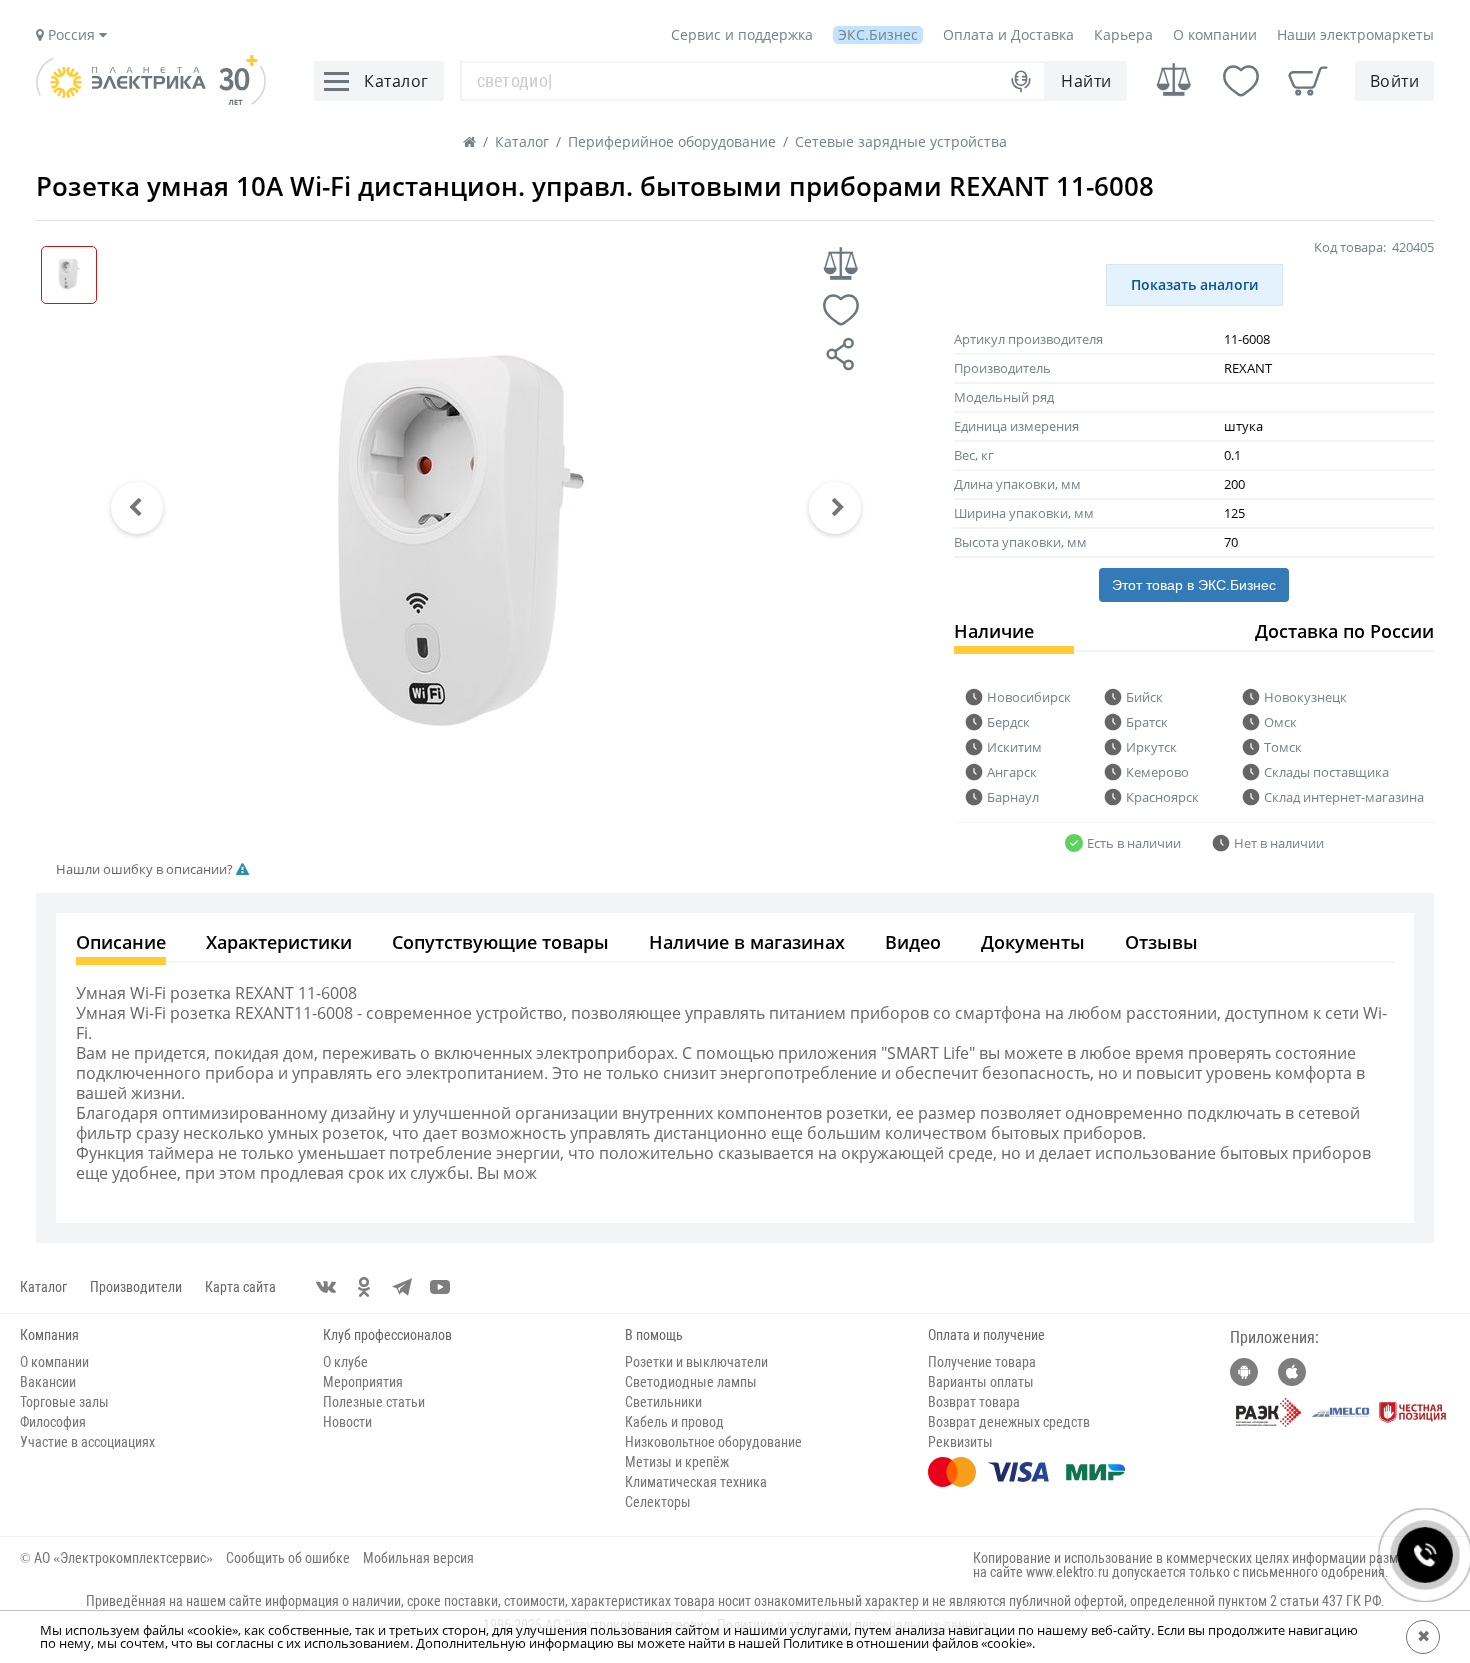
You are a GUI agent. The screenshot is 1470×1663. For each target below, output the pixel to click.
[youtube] (440, 1287)
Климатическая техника (696, 1482)
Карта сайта (240, 1287)
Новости (347, 1422)
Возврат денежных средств (1009, 1422)
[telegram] (402, 1287)
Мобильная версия (418, 1558)
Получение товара (982, 1362)
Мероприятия (363, 1382)
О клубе (345, 1362)
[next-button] (835, 508)
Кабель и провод (674, 1422)
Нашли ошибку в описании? (146, 869)
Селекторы (658, 1502)
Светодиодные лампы (691, 1382)
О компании (1215, 34)
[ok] (364, 1287)
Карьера (1123, 34)
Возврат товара (974, 1402)
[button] (137, 508)
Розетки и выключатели (696, 1362)
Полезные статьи (374, 1402)
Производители (136, 1287)
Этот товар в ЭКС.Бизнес (1194, 585)
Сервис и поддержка (742, 34)
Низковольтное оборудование (713, 1442)
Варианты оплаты (981, 1382)
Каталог (43, 1287)
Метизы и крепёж (677, 1462)
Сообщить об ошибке (288, 1558)
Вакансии (48, 1382)
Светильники (663, 1402)
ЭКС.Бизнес (878, 34)
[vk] (326, 1287)
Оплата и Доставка (1008, 34)
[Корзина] (1308, 81)
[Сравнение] (1174, 80)
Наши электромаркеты (1355, 34)
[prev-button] (137, 508)
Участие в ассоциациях (87, 1442)
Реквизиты (960, 1442)
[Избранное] (1241, 81)
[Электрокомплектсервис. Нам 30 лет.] (151, 100)
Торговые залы (64, 1402)
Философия (53, 1422)
